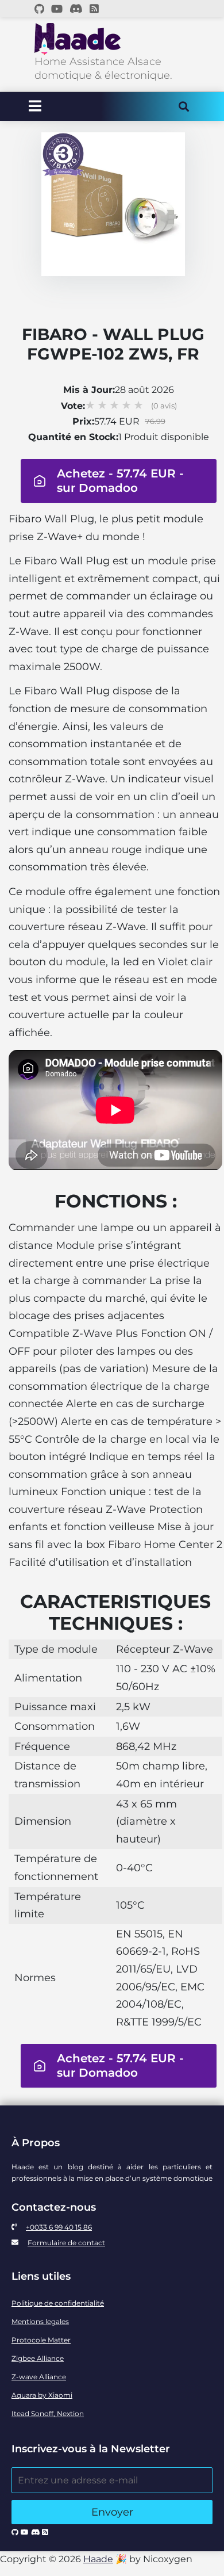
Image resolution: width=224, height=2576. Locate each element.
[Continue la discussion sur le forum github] (39, 9)
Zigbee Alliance (38, 2358)
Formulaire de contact (66, 2243)
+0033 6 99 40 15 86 (59, 2227)
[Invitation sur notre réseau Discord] (76, 9)
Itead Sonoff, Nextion (48, 2413)
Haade (98, 2559)
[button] (113, 481)
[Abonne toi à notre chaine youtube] (57, 9)
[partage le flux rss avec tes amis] (94, 9)
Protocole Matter (41, 2340)
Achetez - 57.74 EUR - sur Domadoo (120, 481)
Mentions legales (40, 2321)
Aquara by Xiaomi (42, 2395)
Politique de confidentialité (58, 2303)
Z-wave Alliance (39, 2377)
